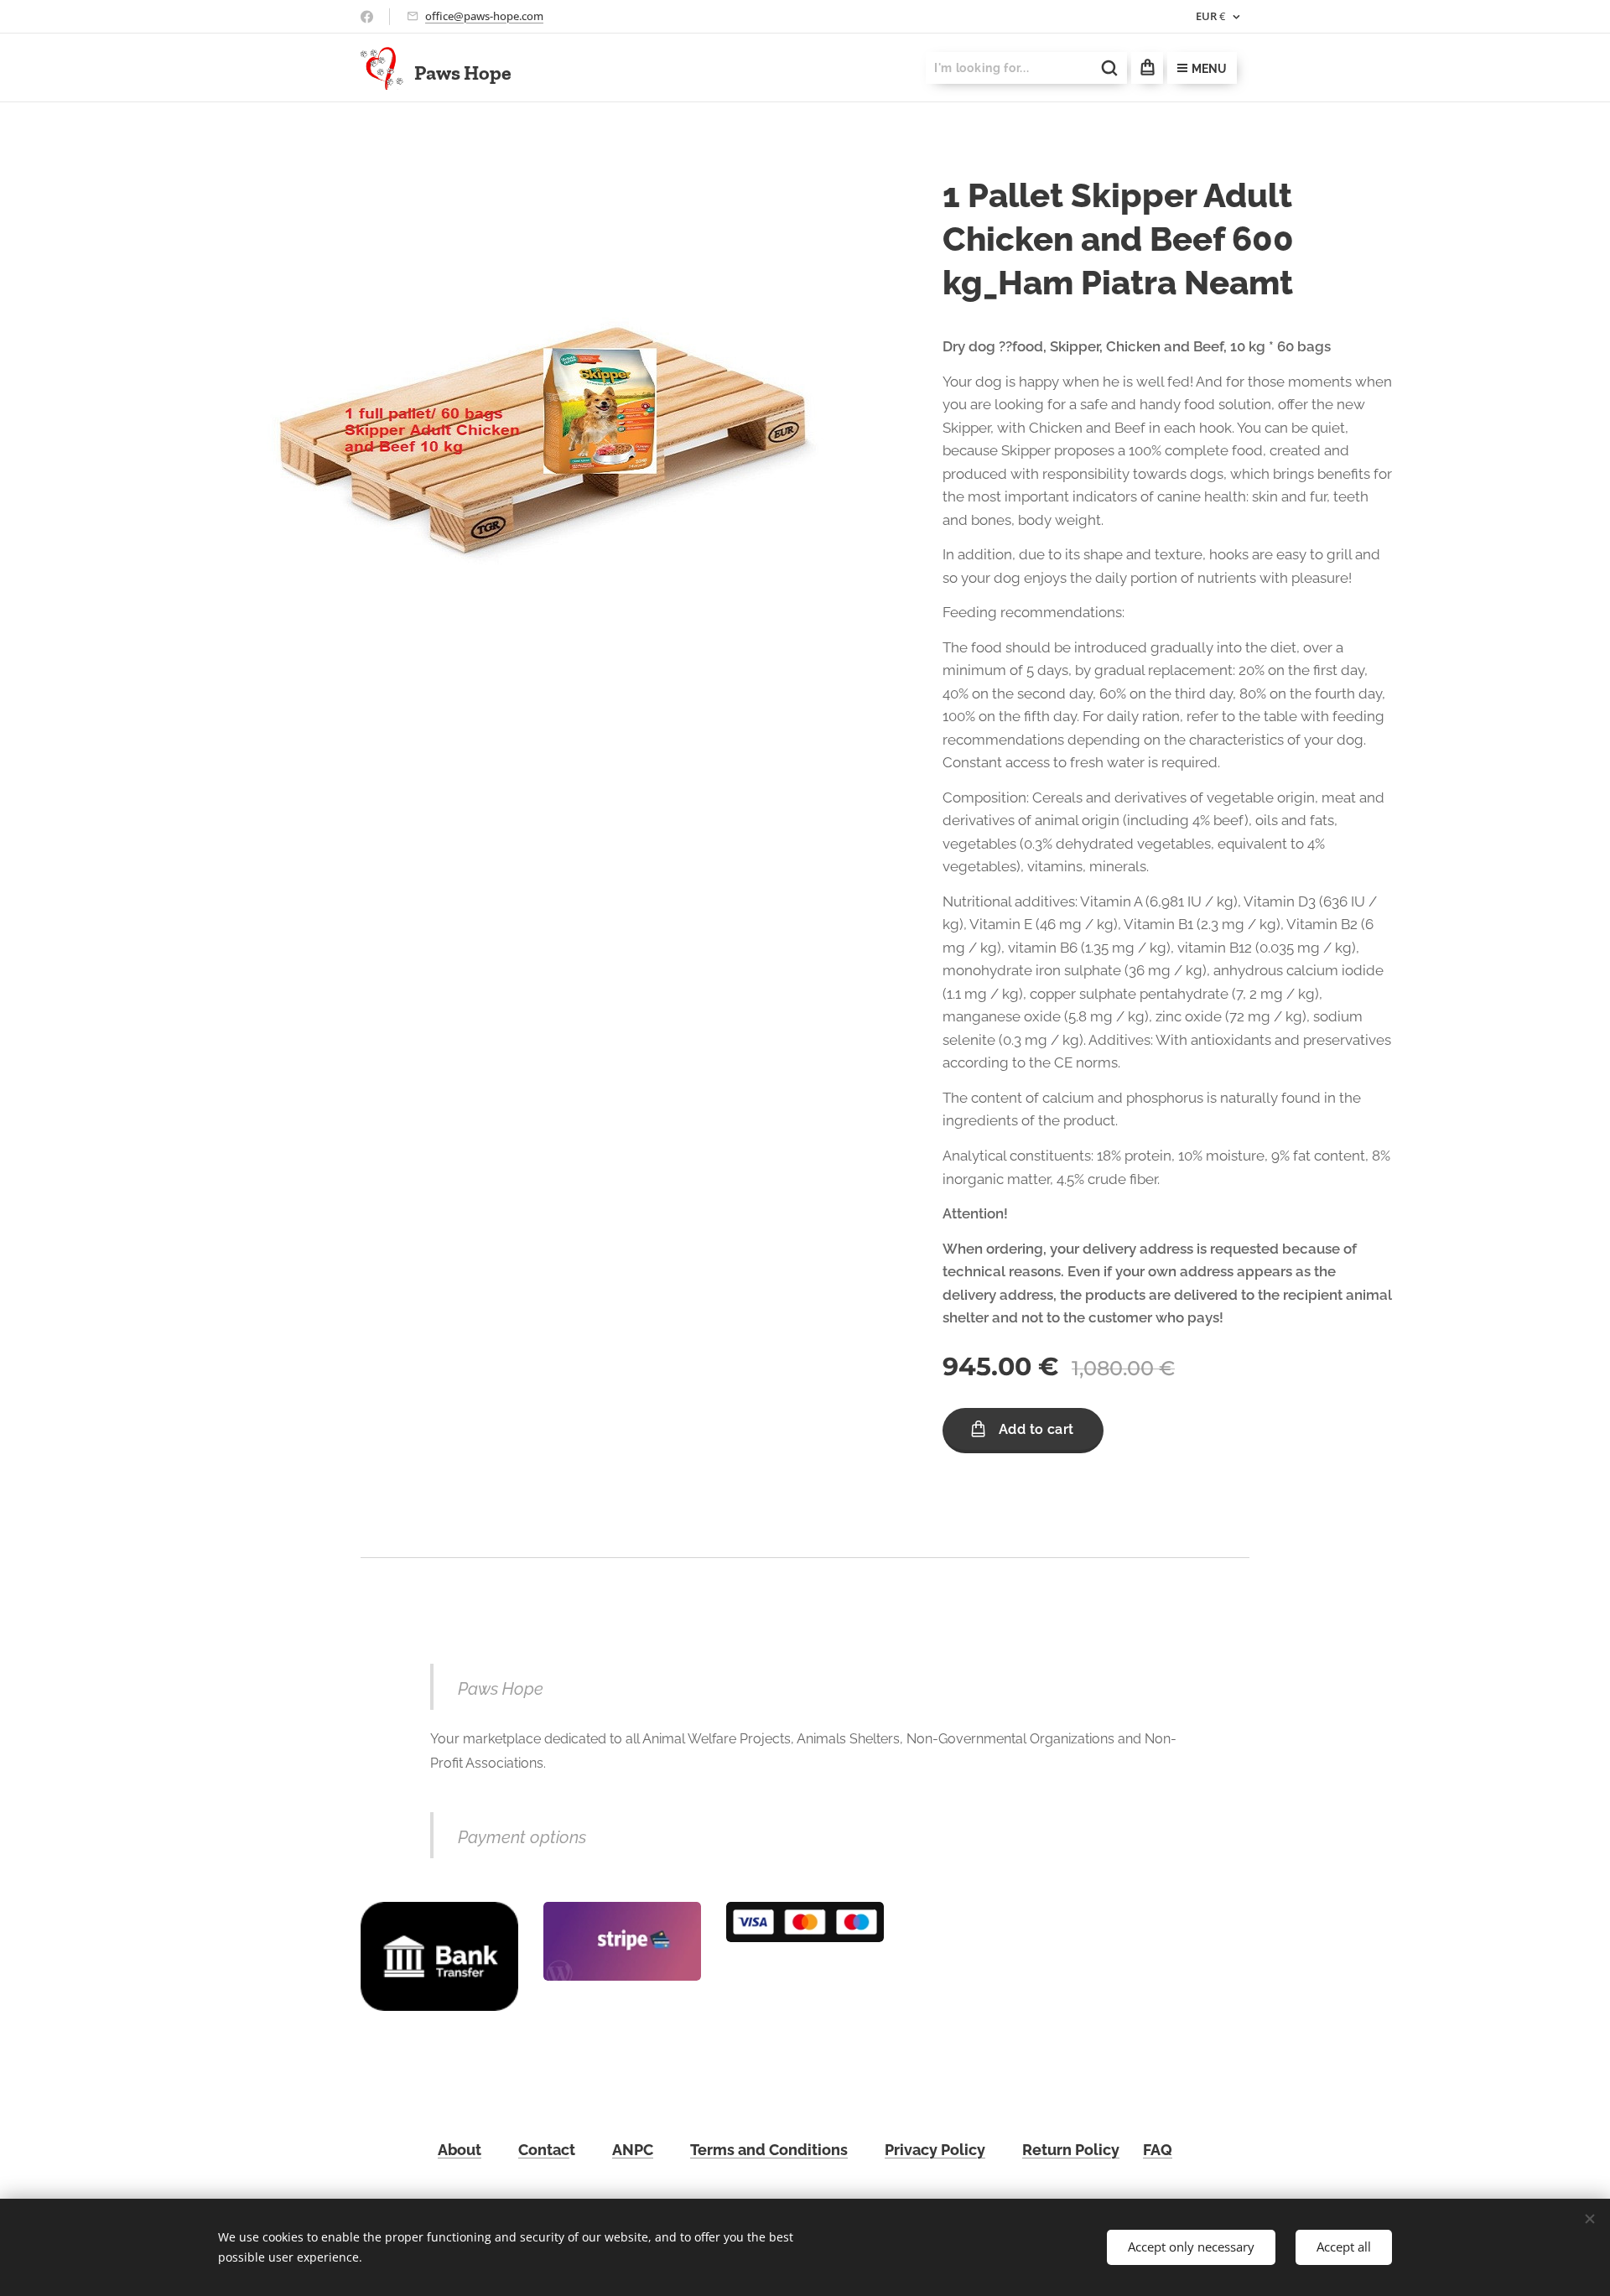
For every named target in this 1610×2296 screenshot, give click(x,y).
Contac (544, 2150)
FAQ (1158, 2150)
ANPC (633, 2150)
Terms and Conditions (769, 2150)
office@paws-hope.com (484, 16)
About (460, 2150)
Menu (1209, 69)
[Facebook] (367, 17)
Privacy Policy (935, 2150)
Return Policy (1071, 2150)
